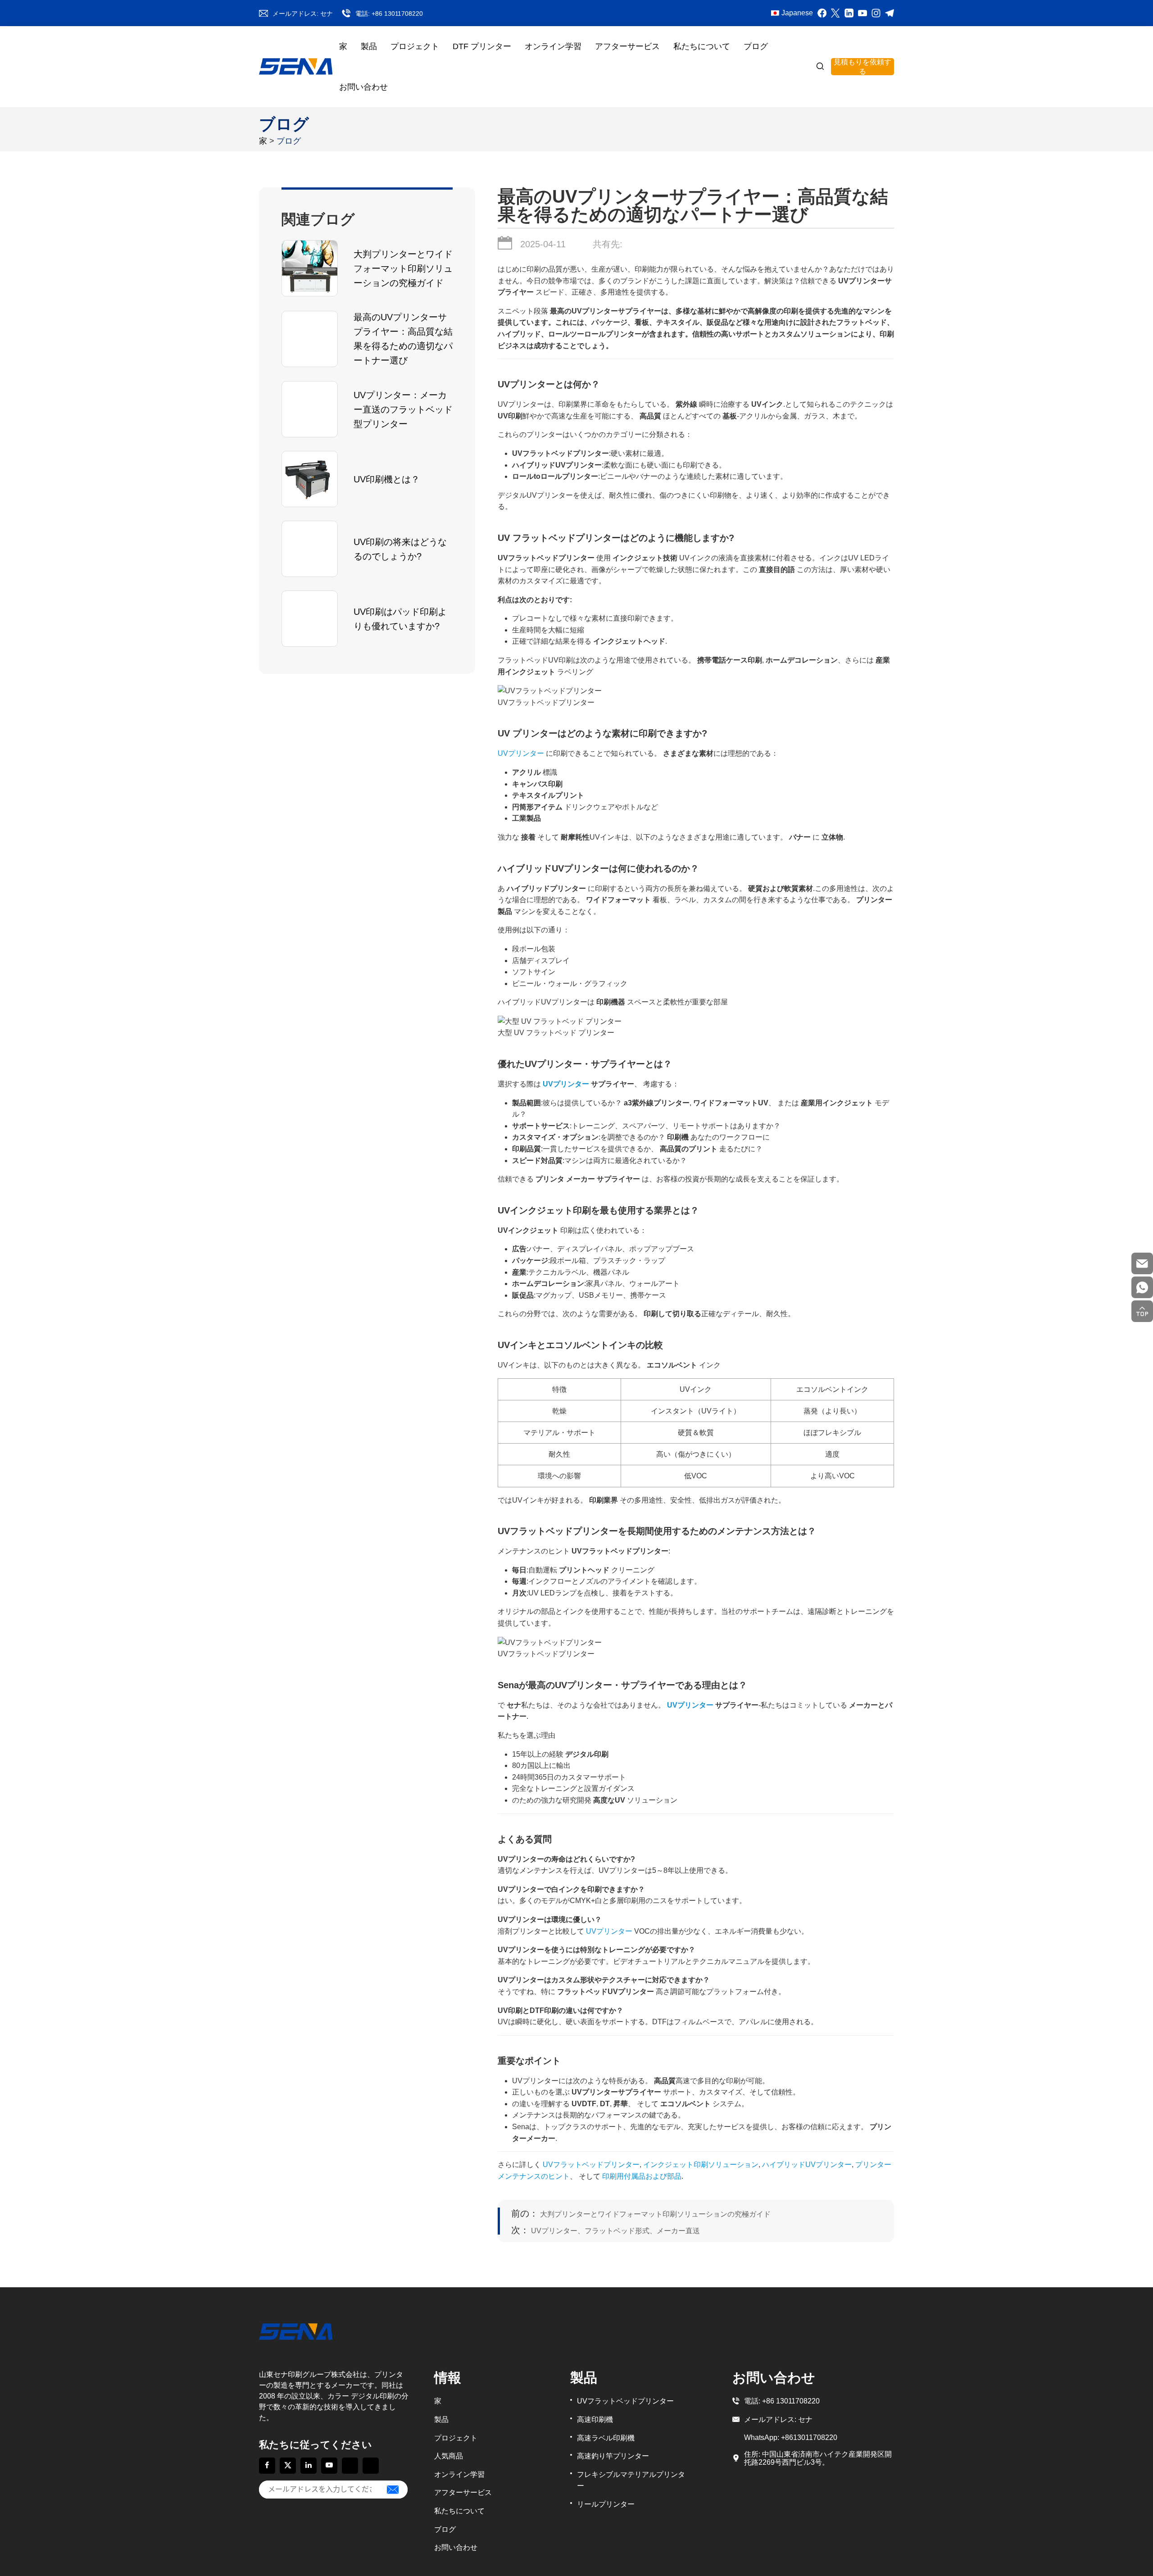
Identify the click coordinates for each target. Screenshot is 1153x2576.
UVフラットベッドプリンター (625, 2401)
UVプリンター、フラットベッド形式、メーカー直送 (606, 2230)
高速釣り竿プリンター (613, 2456)
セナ (327, 14)
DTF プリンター (482, 46)
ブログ (756, 46)
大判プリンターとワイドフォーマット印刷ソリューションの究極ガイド (641, 2214)
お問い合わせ (363, 87)
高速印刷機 (595, 2419)
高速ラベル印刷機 (606, 2438)
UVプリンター (521, 753)
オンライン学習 (553, 46)
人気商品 (449, 2456)
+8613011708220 (809, 2437)
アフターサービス (627, 46)
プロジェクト (415, 46)
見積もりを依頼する (862, 67)
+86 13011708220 (397, 14)
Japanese (797, 13)
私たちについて (702, 46)
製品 (369, 46)
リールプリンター (606, 2504)
